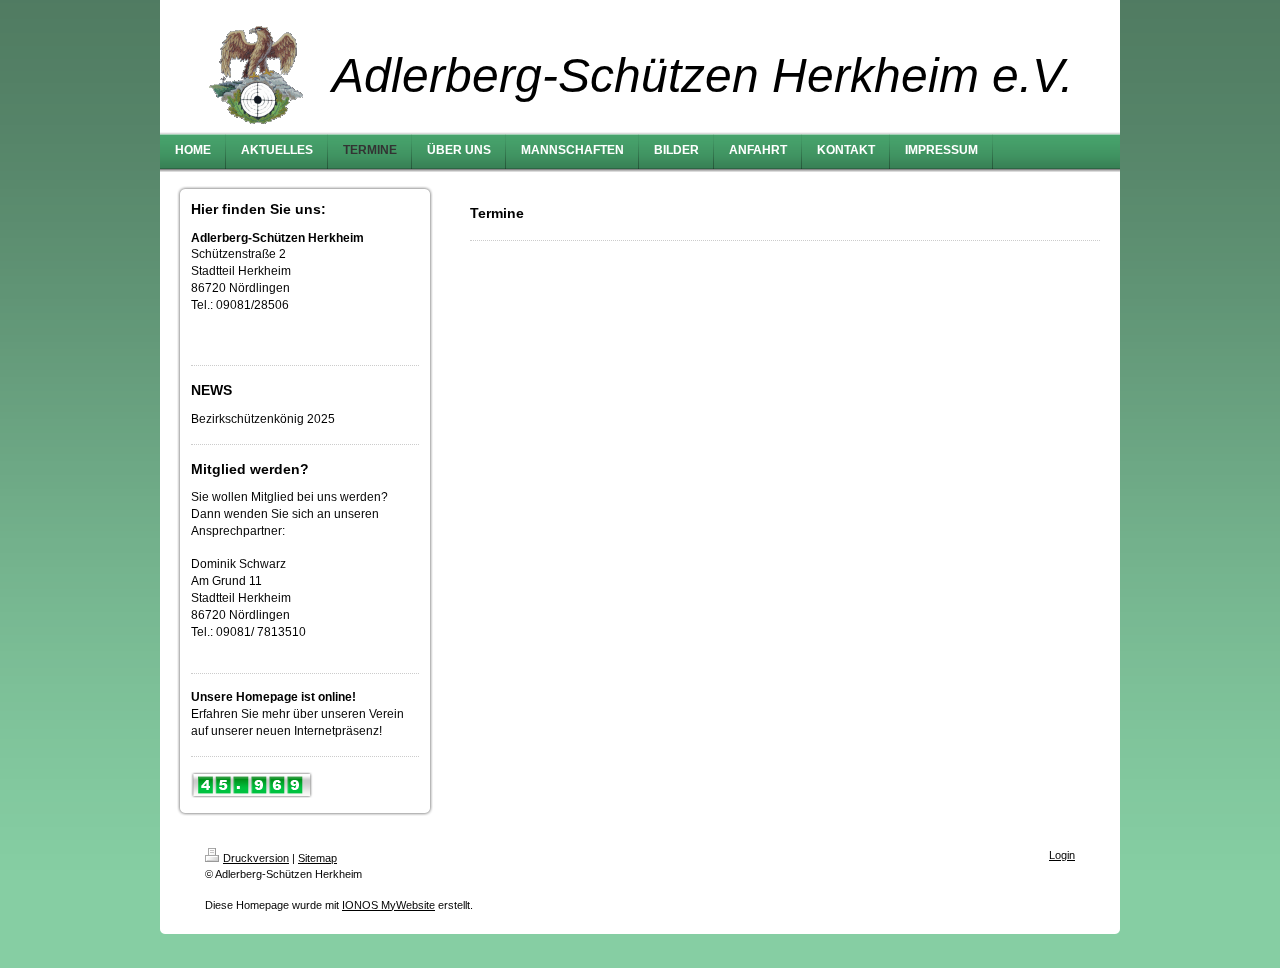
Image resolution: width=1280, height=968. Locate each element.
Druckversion (256, 858)
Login (1062, 855)
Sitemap (317, 858)
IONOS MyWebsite (388, 905)
